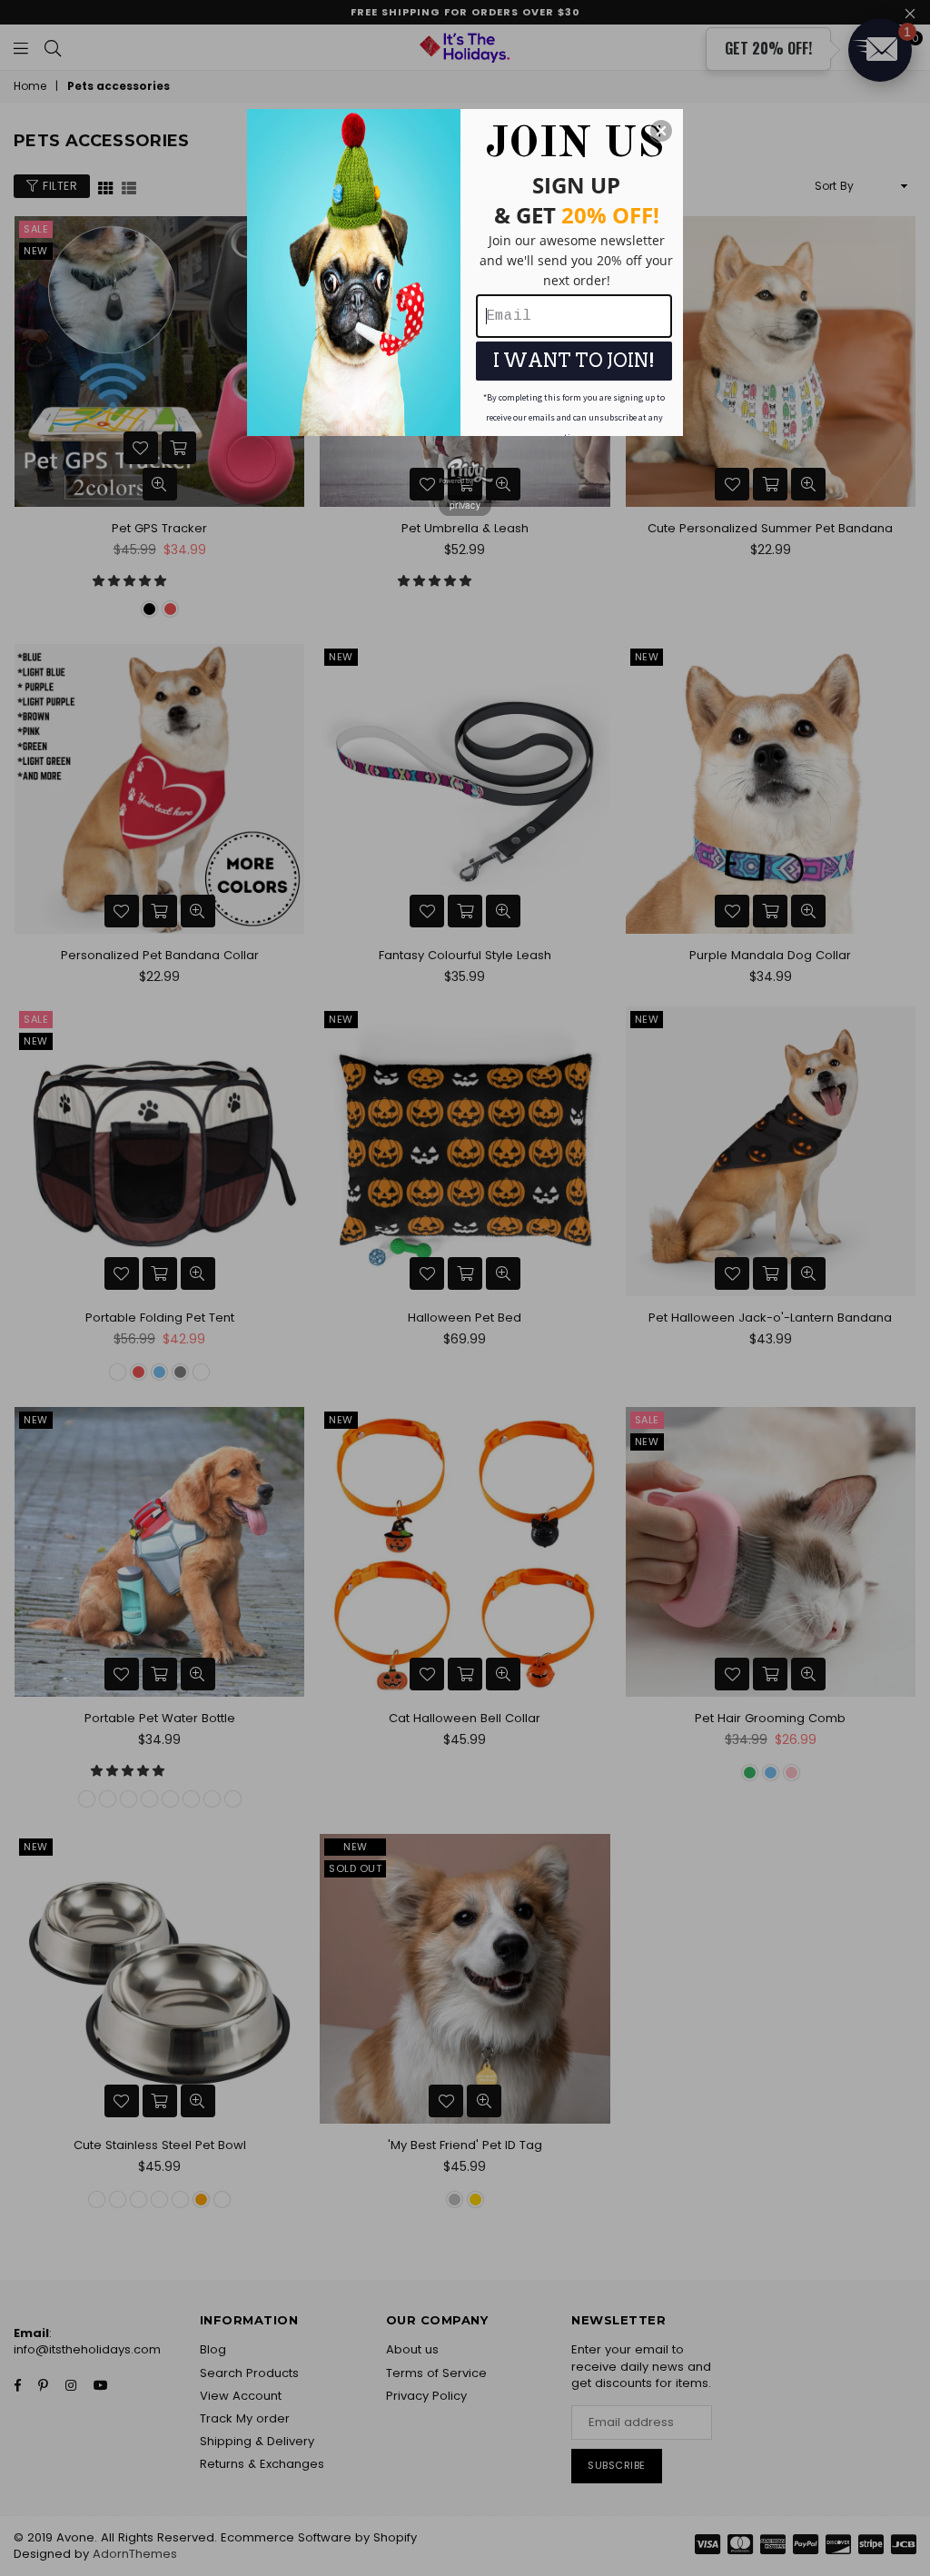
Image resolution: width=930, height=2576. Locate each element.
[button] (661, 131)
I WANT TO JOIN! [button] (574, 361)
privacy (465, 505)
